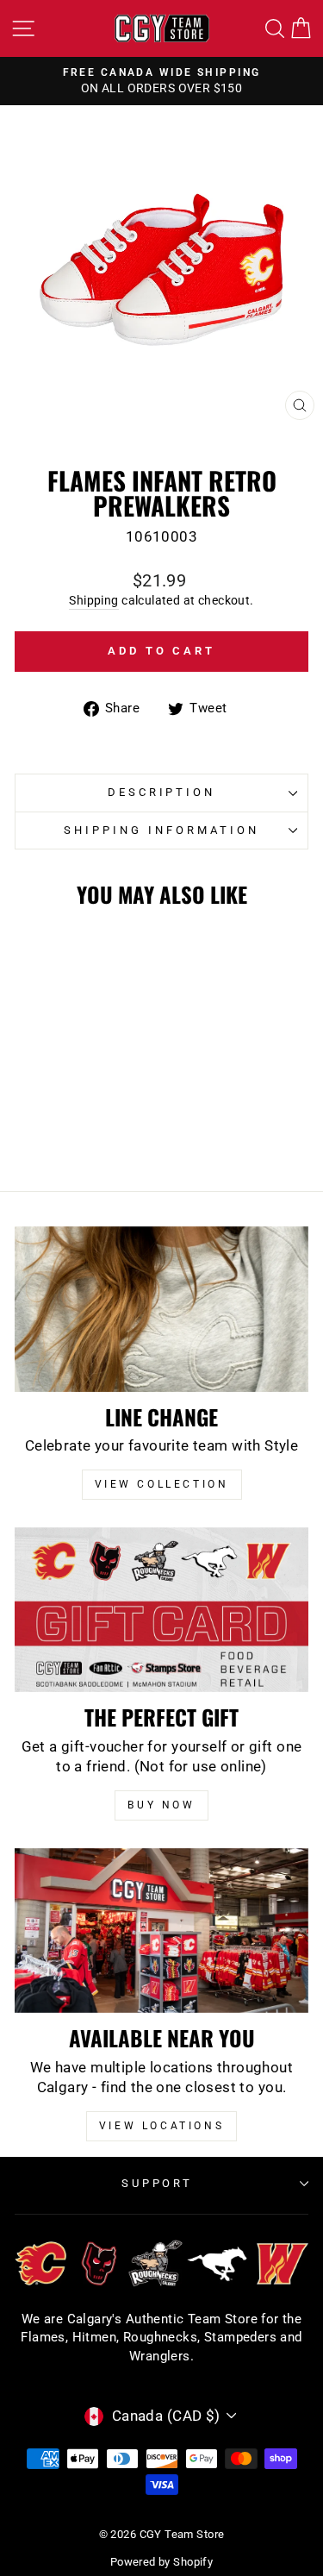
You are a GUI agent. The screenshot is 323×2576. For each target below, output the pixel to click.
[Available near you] (161, 1931)
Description (162, 792)
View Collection (162, 1484)
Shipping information (161, 830)
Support (158, 2183)
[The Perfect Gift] (161, 1610)
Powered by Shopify (161, 2562)
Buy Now (161, 1805)
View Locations (161, 2126)
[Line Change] (161, 1309)
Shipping (93, 600)
